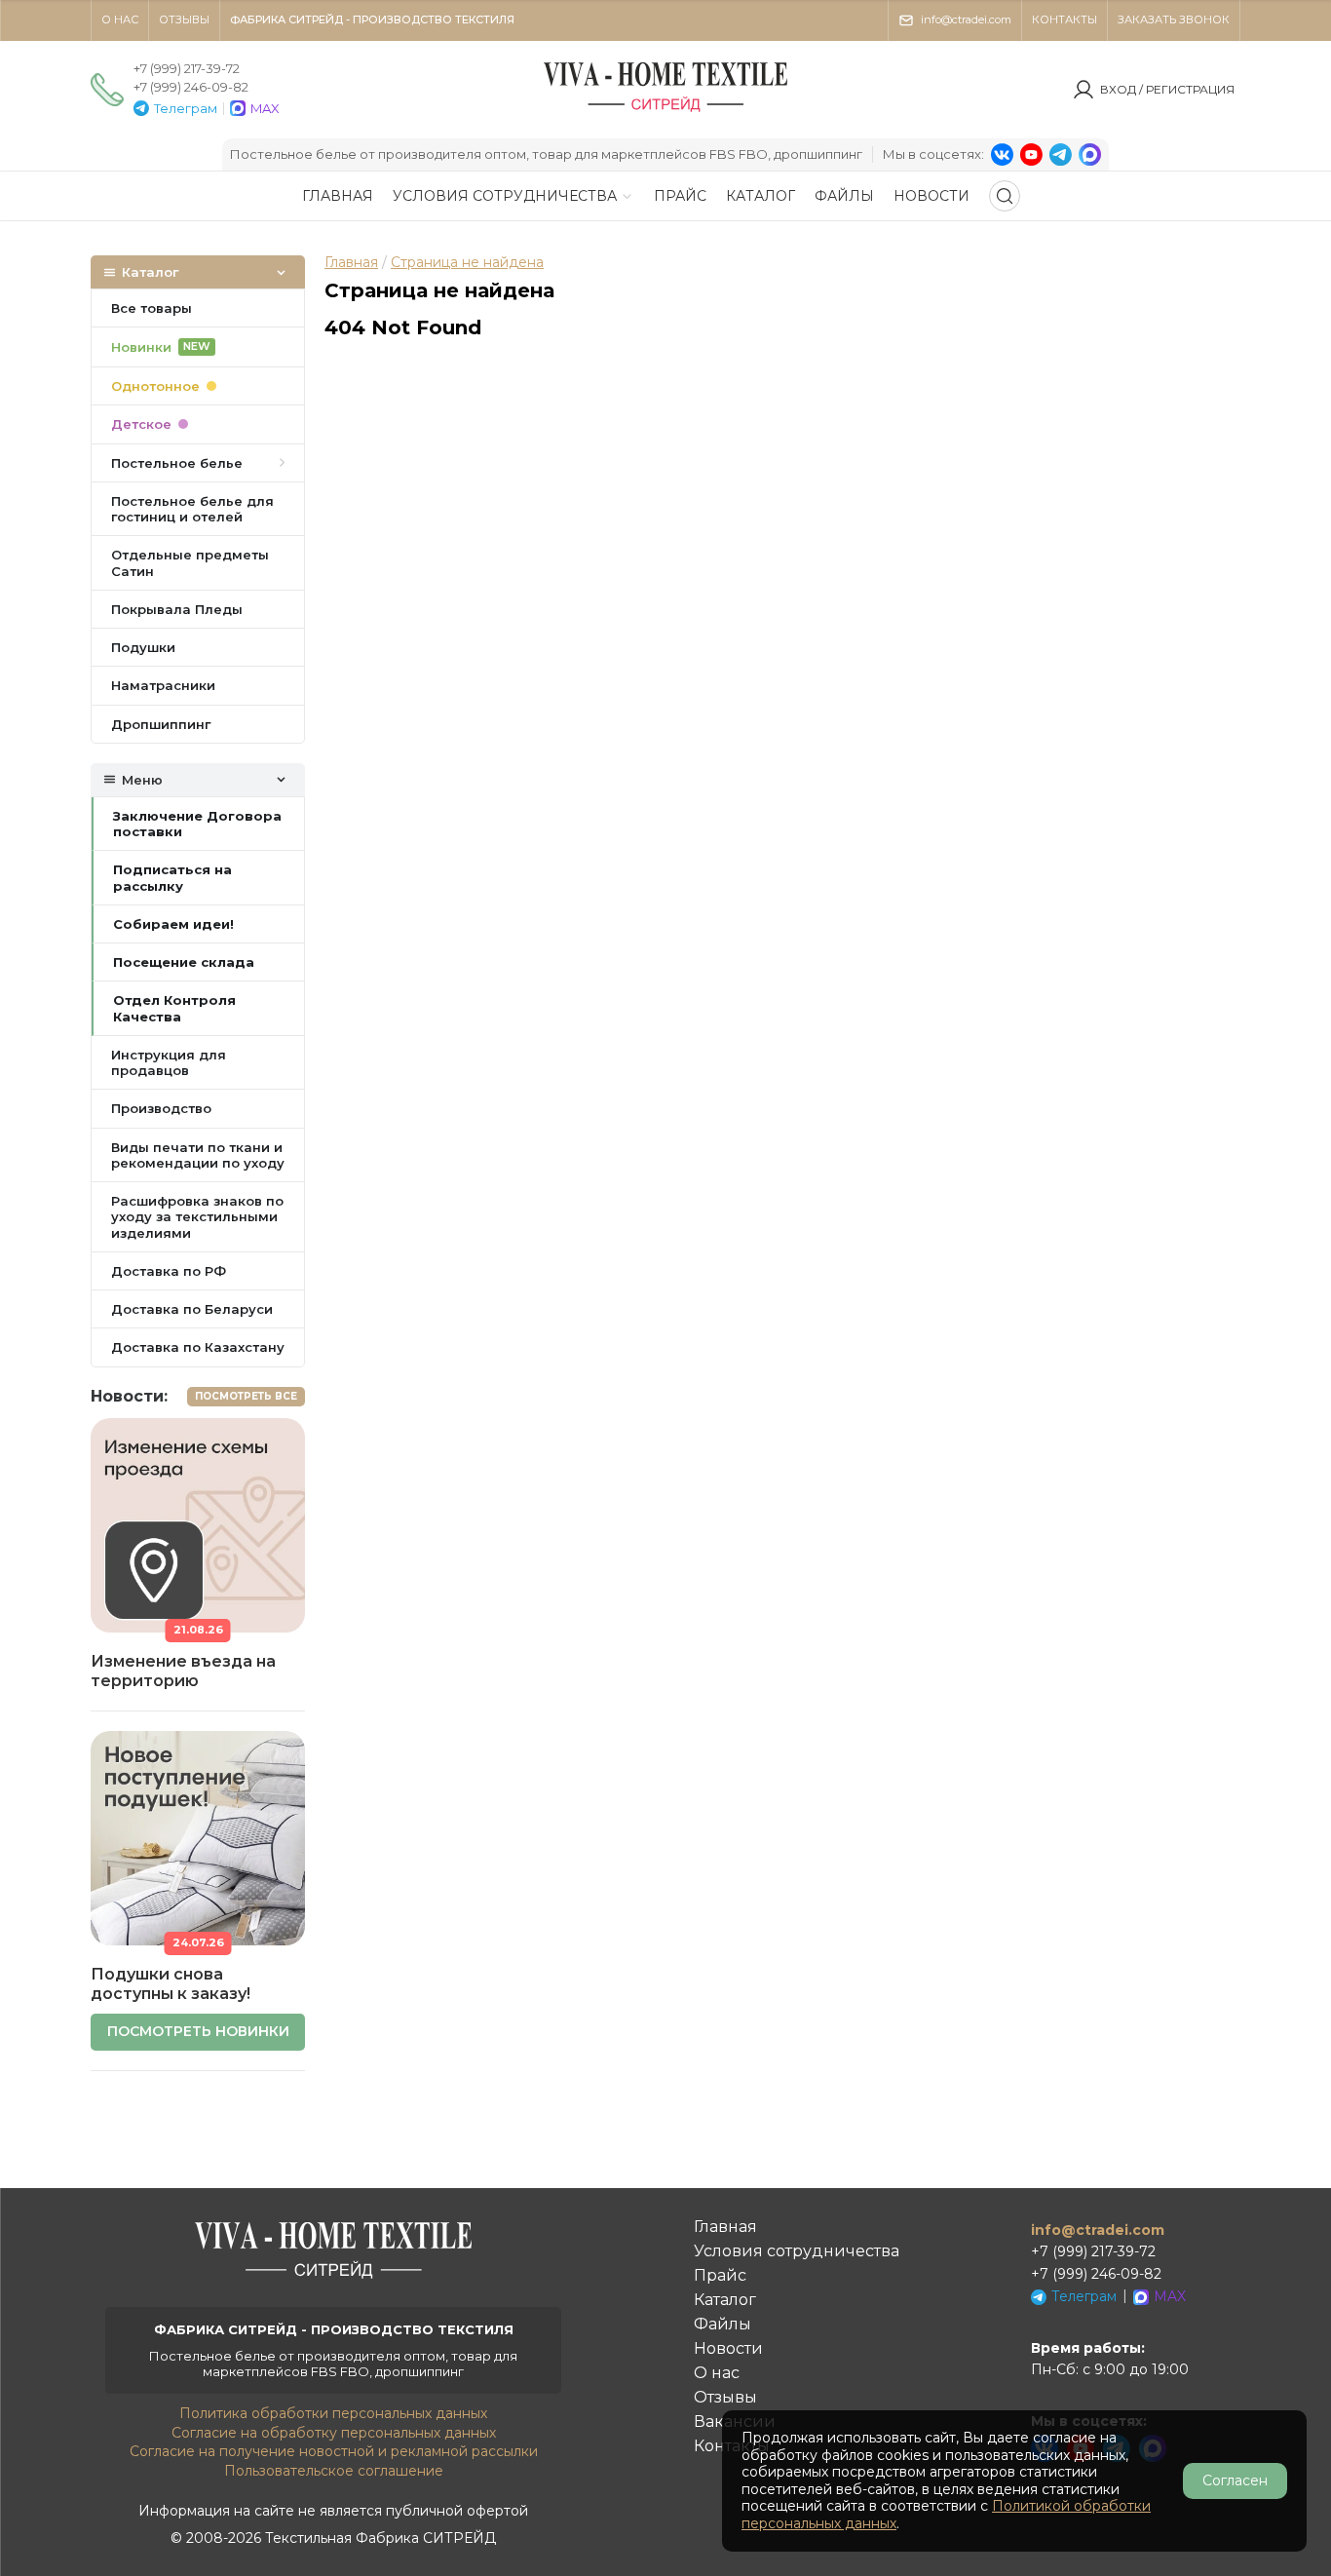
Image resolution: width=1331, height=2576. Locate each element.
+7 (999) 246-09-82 (191, 87)
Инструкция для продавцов (169, 1062)
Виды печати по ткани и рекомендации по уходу (198, 1155)
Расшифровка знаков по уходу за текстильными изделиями (197, 1217)
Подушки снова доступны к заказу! (171, 1984)
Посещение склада (184, 962)
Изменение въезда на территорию (183, 1671)
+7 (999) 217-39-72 (187, 68)
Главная (351, 262)
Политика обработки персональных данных (333, 2413)
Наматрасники (163, 685)
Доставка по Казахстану (198, 1347)
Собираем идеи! (173, 924)
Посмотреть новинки (198, 2031)
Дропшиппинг (161, 724)
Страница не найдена (467, 262)
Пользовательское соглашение (334, 2471)
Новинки (161, 347)
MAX (265, 108)
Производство (161, 1108)
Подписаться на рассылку (172, 877)
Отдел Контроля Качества (174, 1008)
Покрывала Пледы (177, 609)
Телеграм (186, 108)
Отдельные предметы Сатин (190, 562)
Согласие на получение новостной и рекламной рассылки (334, 2451)
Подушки (143, 647)
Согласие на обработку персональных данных (334, 2433)
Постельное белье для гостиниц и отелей (192, 509)
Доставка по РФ (169, 1271)
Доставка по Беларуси (192, 1309)
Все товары (152, 308)
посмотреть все (246, 1396)
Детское (141, 424)
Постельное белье (177, 463)
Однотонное (155, 386)
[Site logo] (665, 112)
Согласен (1235, 2480)
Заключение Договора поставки (197, 824)
